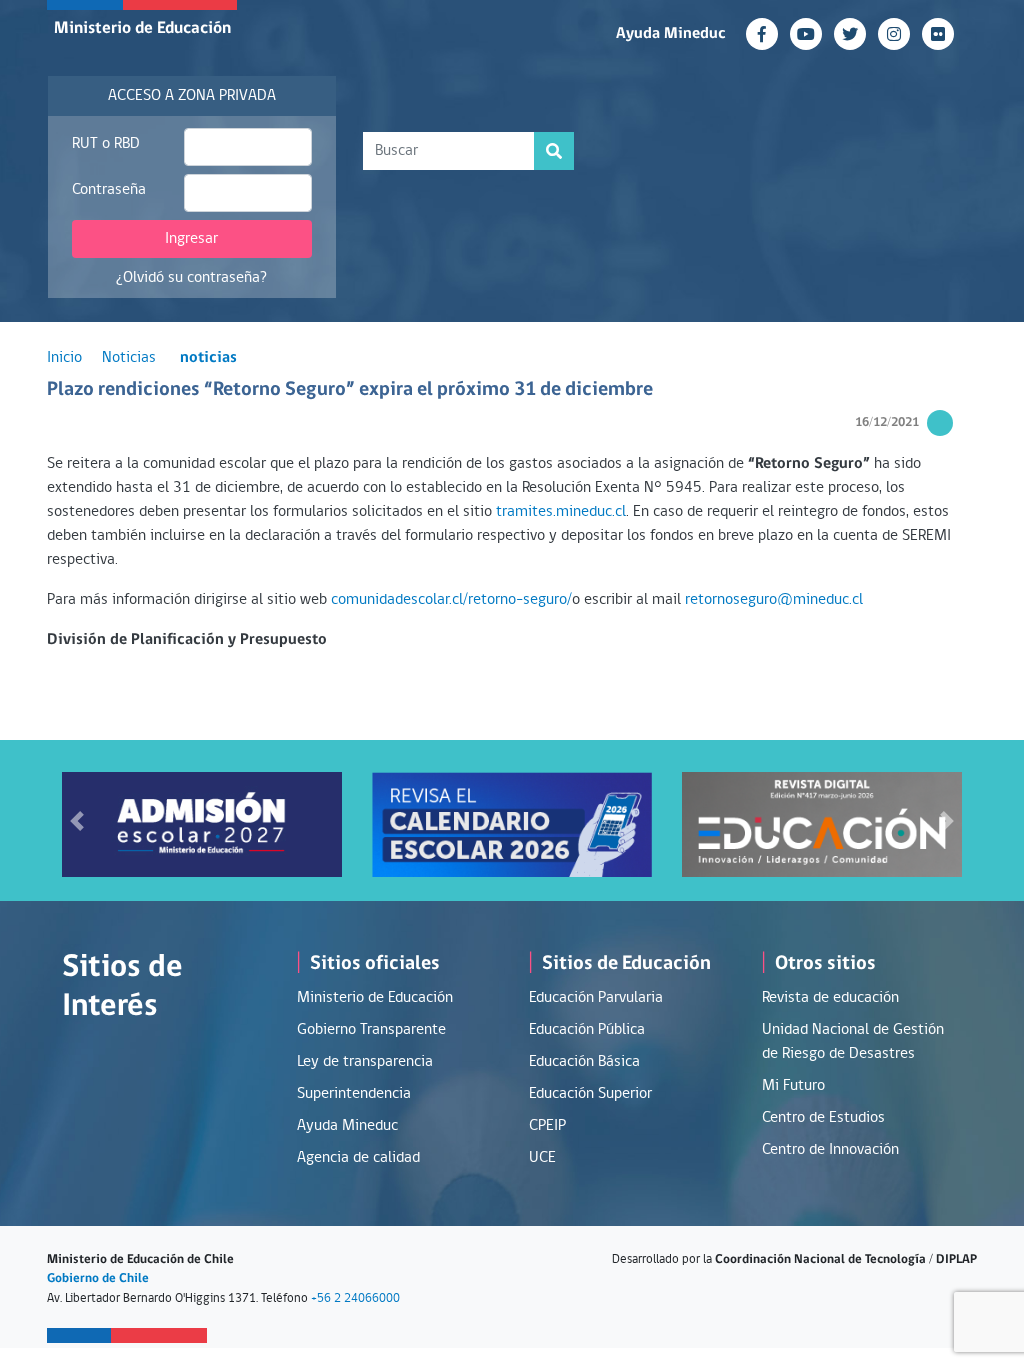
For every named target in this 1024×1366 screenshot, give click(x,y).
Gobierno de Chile (98, 1278)
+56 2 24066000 (355, 1298)
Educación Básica (584, 1062)
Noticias (129, 358)
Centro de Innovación (830, 1150)
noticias (208, 358)
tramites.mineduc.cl (561, 512)
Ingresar (191, 239)
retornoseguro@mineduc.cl (774, 600)
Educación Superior (590, 1094)
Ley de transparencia (365, 1062)
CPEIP (547, 1126)
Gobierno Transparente (371, 1030)
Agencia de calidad (358, 1158)
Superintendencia (354, 1094)
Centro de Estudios (823, 1118)
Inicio (64, 358)
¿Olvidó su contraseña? (191, 278)
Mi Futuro (793, 1086)
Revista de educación (830, 998)
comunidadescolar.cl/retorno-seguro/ (451, 600)
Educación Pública (587, 1030)
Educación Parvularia (596, 998)
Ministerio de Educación (142, 28)
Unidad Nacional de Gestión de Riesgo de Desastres (853, 1042)
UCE (542, 1158)
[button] (77, 821)
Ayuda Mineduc (671, 34)
